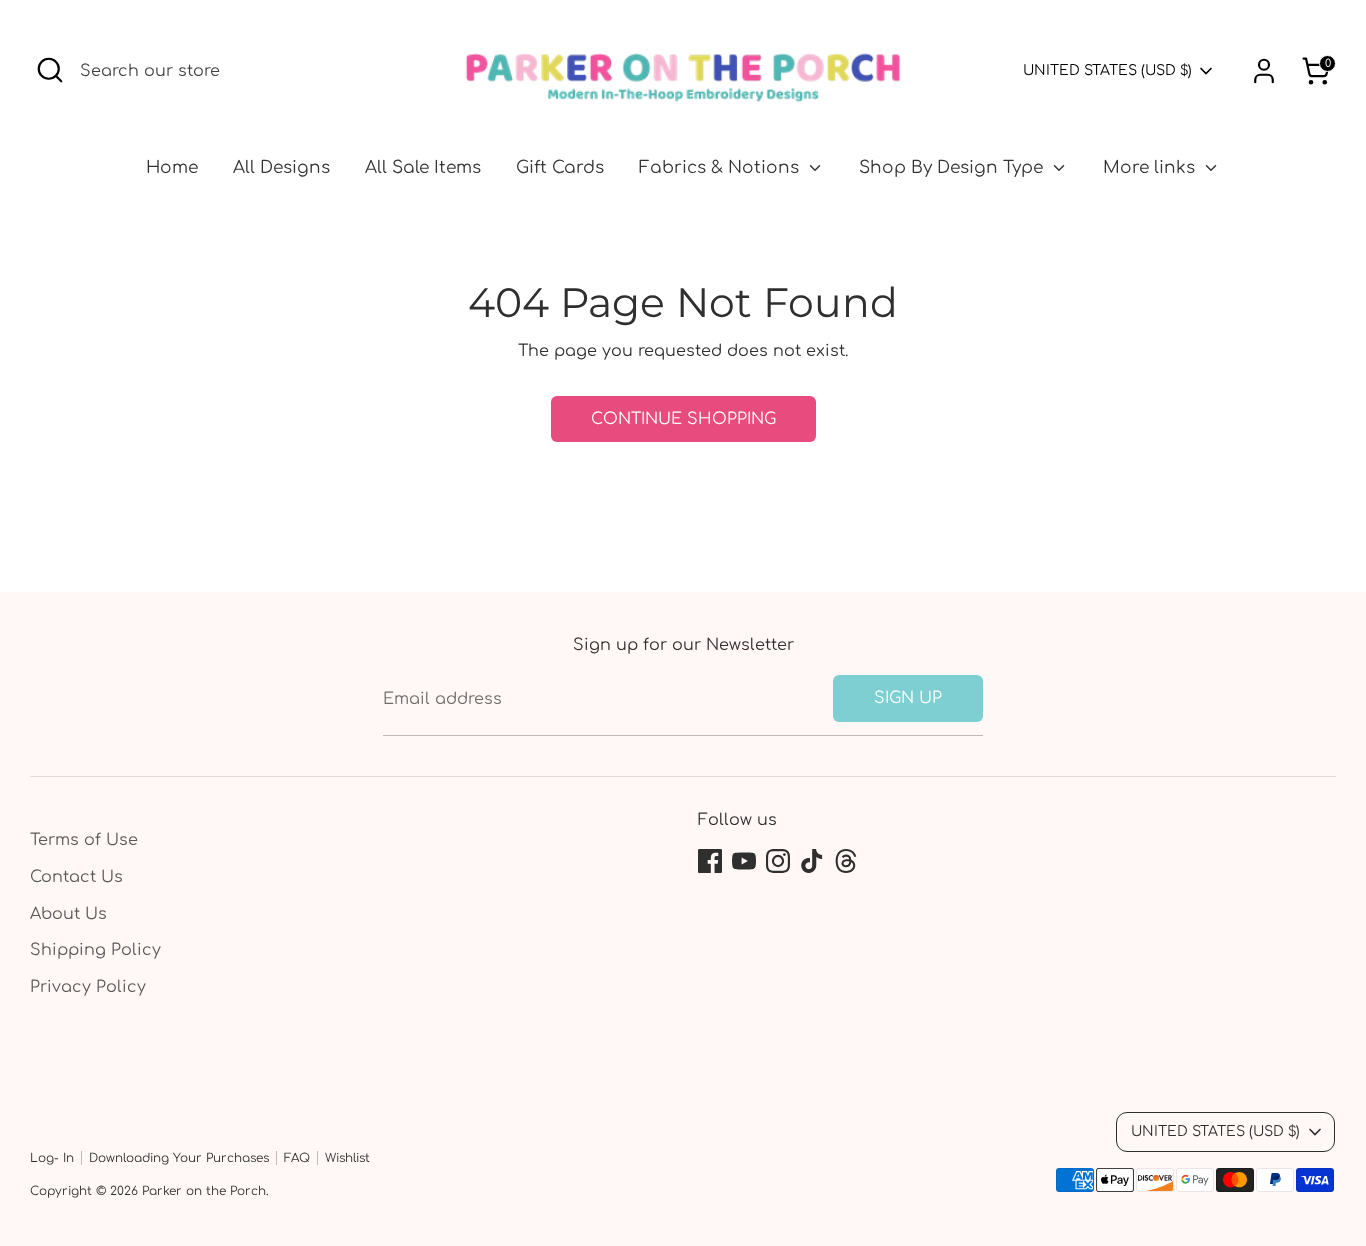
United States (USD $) (1107, 70)
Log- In (52, 1158)
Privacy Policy (88, 987)
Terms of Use (84, 840)
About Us (68, 914)
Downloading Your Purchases (179, 1158)
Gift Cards (560, 167)
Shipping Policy (95, 950)
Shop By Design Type (953, 167)
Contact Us (76, 877)
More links (1151, 167)
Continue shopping (683, 419)
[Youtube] (744, 861)
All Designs (281, 167)
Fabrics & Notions (721, 167)
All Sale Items (423, 167)
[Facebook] (710, 861)
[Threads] (846, 861)
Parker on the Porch (204, 1191)
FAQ (297, 1158)
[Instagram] (778, 861)
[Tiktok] (812, 861)
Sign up (908, 698)
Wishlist (347, 1158)
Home (172, 167)
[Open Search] (50, 70)
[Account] (1264, 71)
